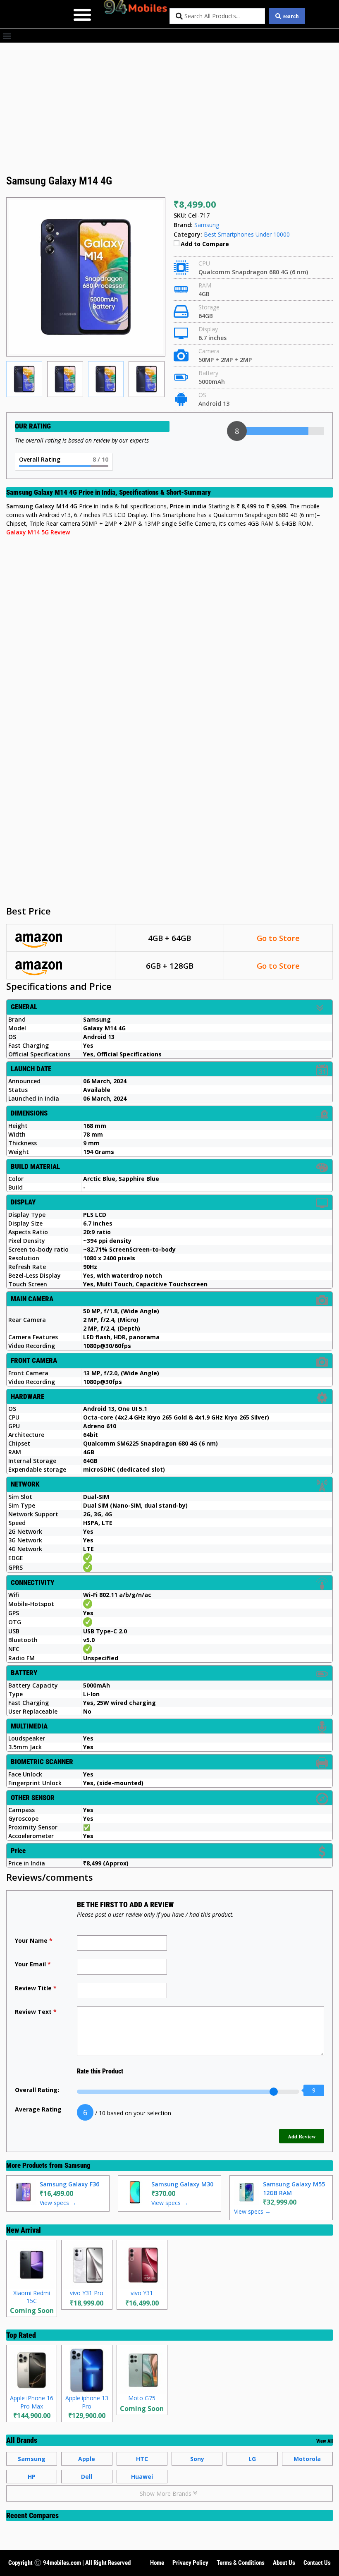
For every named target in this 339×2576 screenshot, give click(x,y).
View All (325, 2441)
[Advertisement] (169, 112)
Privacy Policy (190, 2563)
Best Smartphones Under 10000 (247, 234)
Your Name (34, 1940)
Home (157, 2563)
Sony (197, 2459)
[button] (82, 14)
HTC (142, 2459)
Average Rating (38, 2109)
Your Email (33, 1964)
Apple (87, 2459)
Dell (87, 2477)
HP (32, 2477)
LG (252, 2459)
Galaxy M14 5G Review (38, 532)
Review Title (36, 1988)
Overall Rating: (37, 2090)
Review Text (36, 2012)
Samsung (78, 2165)
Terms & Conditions (241, 2563)
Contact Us (317, 2563)
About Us (284, 2563)
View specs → (58, 2203)
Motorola (307, 2459)
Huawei (142, 2477)
